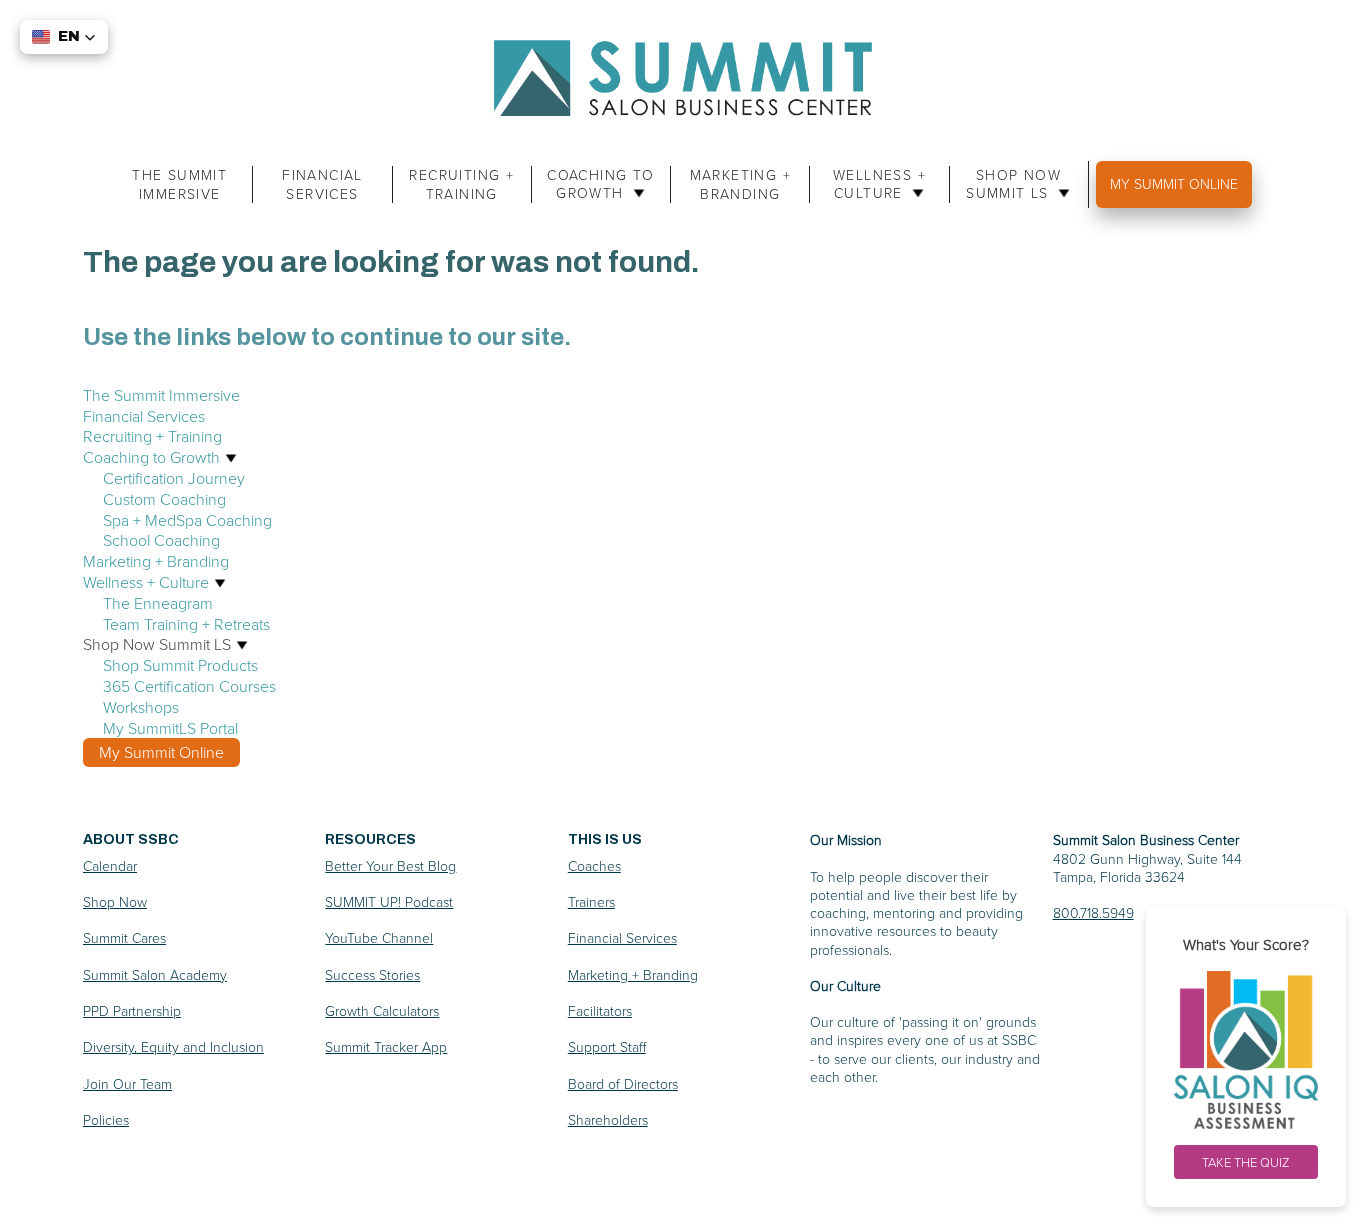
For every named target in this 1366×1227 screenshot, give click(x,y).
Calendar (110, 865)
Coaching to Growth (600, 184)
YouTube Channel (379, 937)
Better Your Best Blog (390, 865)
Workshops (141, 707)
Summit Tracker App (386, 1046)
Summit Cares (124, 937)
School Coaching (161, 540)
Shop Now (115, 901)
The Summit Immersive (179, 184)
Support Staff (607, 1046)
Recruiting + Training (461, 184)
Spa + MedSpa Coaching (187, 520)
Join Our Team (127, 1083)
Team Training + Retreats (186, 624)
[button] (64, 37)
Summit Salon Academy (155, 974)
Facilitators (600, 1010)
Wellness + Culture (879, 184)
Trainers (591, 901)
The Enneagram (158, 603)
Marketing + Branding (740, 184)
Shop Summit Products (180, 665)
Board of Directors (623, 1083)
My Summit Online (1174, 183)
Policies (106, 1119)
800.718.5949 (1093, 912)
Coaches (594, 865)
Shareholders (608, 1119)
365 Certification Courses (189, 686)
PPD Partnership (132, 1010)
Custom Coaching (164, 499)
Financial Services (322, 184)
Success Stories (372, 974)
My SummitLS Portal (170, 728)
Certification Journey (174, 478)
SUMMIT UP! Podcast (389, 901)
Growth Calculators (382, 1010)
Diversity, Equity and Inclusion (173, 1046)
